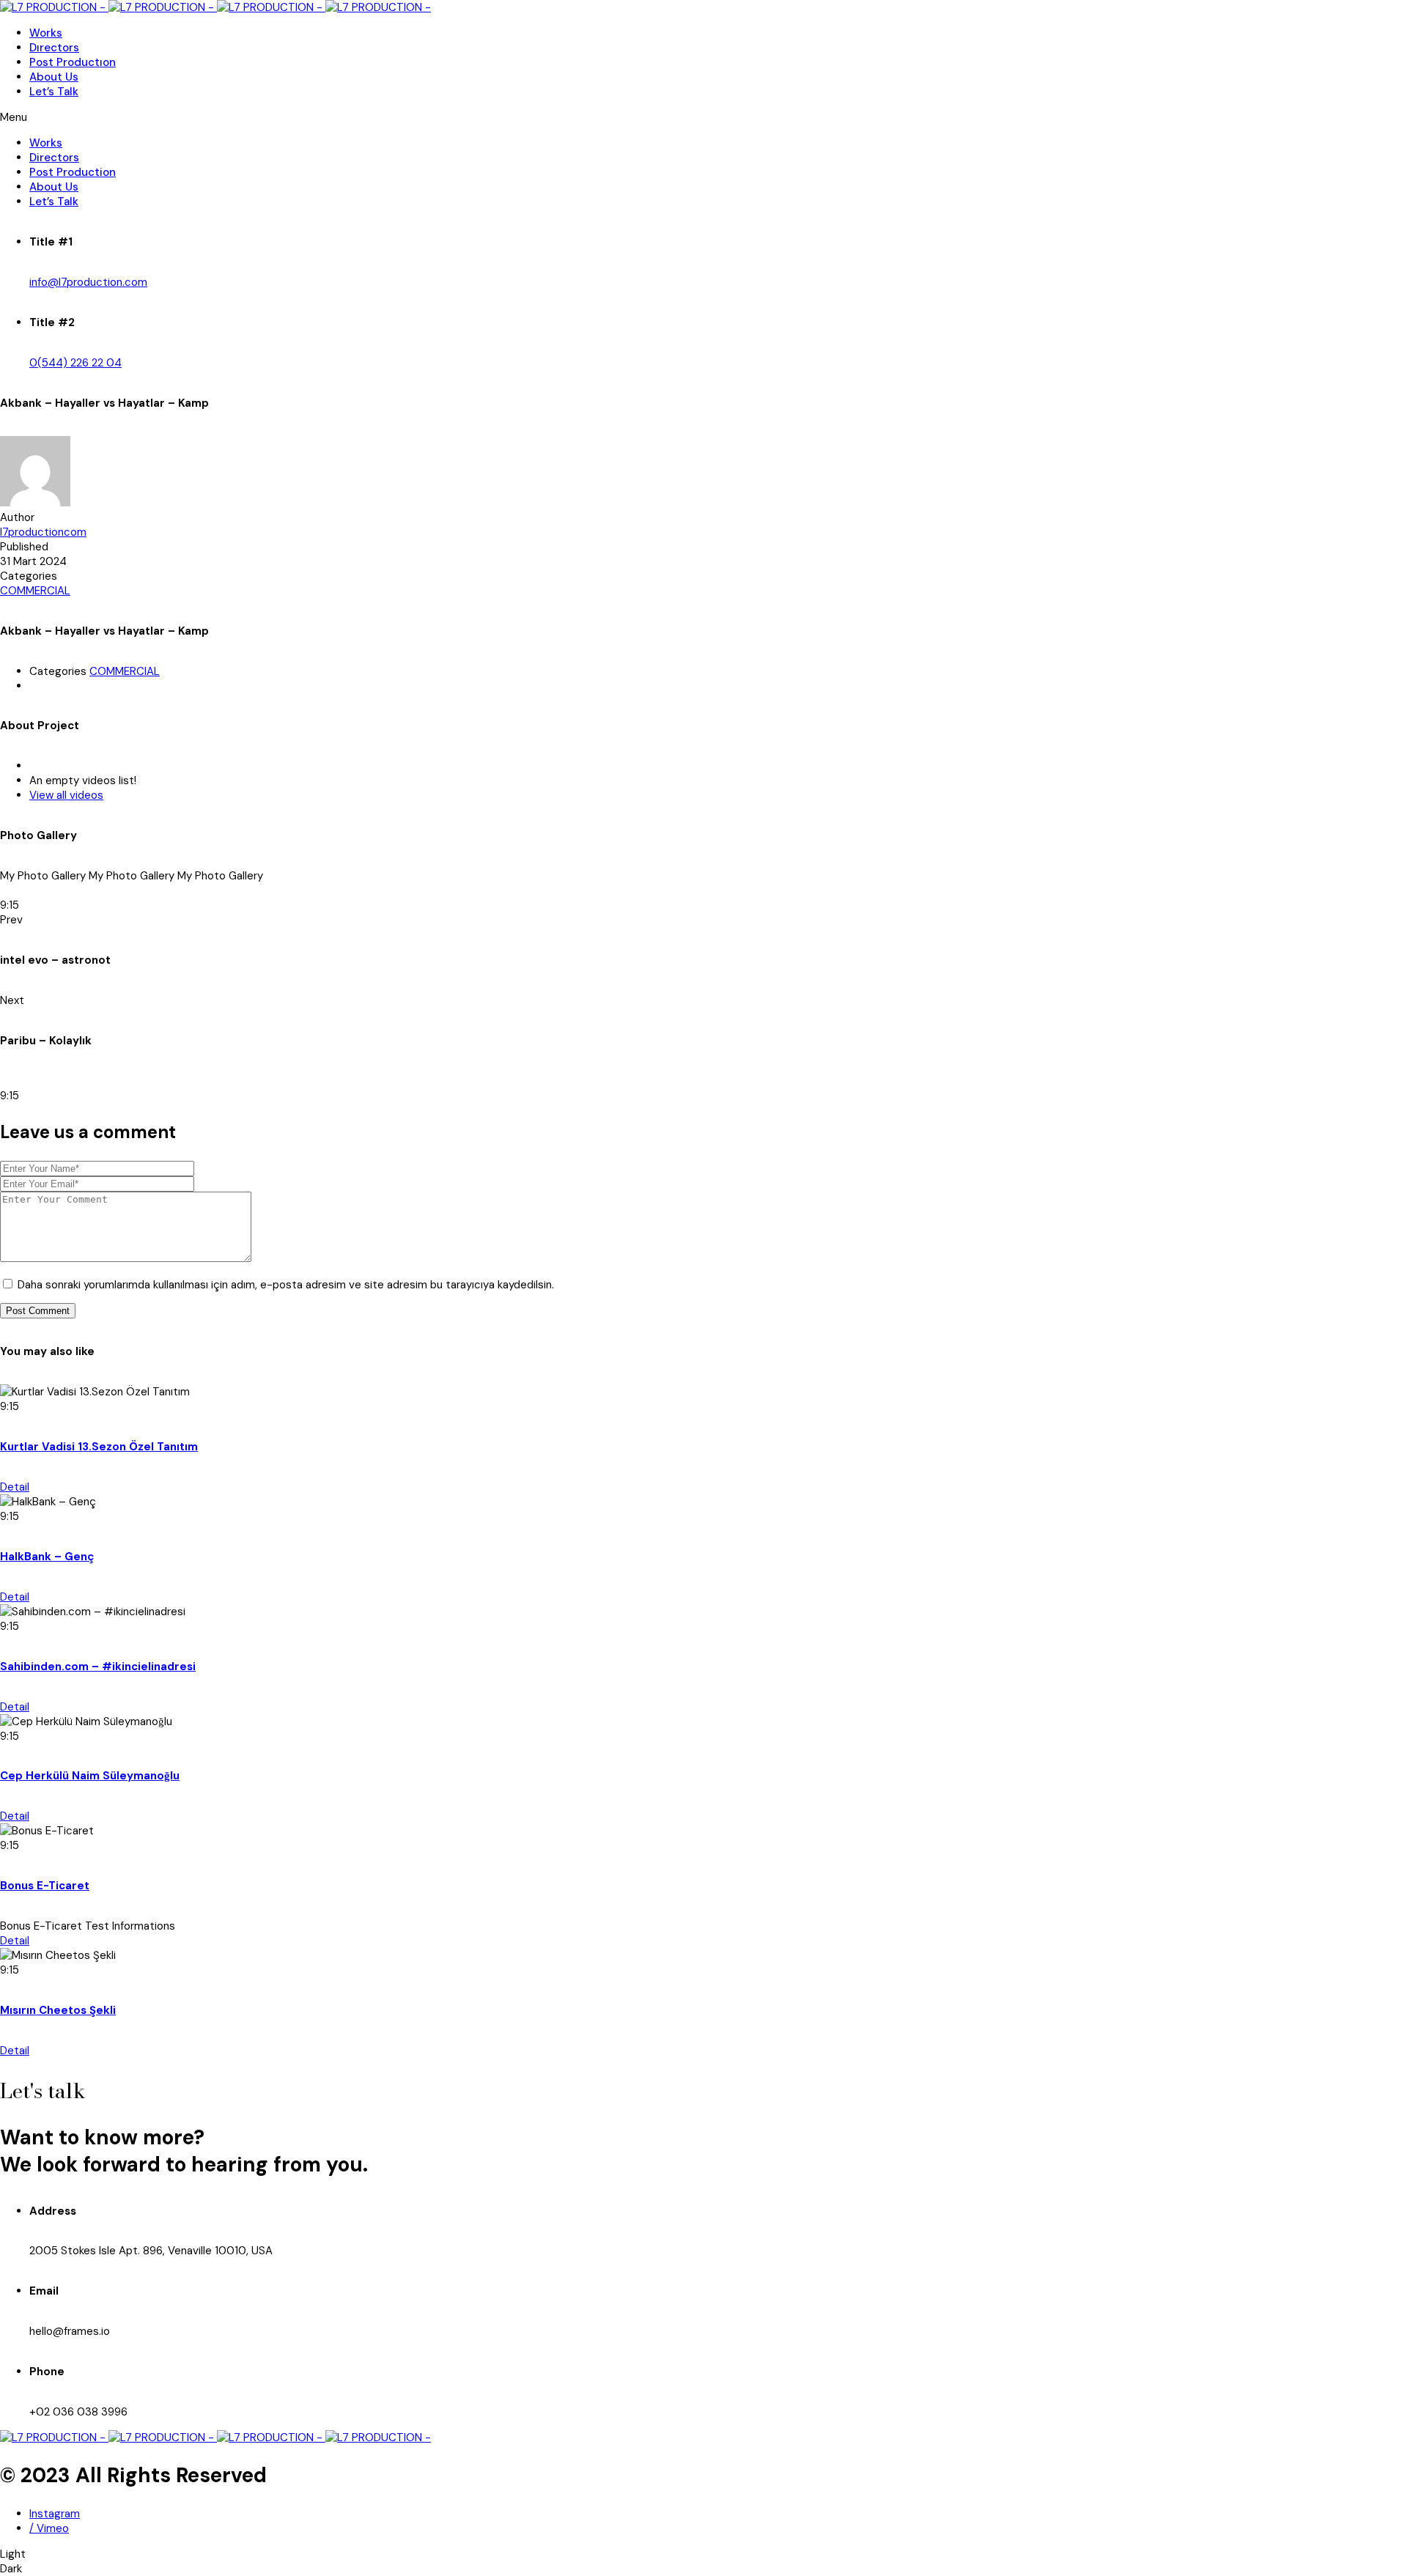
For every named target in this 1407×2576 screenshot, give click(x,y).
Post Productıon (73, 62)
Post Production (73, 172)
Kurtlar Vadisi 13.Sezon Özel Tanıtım (99, 1447)
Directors (54, 158)
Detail (15, 1487)
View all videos (66, 795)
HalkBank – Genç (47, 1557)
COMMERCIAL (35, 591)
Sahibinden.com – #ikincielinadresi (98, 1667)
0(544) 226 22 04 (75, 363)
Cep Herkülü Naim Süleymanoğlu (90, 1776)
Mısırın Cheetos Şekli (58, 2010)
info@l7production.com (88, 282)
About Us (54, 77)
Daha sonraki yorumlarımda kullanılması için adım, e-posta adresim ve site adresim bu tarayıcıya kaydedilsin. (286, 1285)
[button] (703, 117)
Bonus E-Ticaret (45, 1886)
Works (46, 33)
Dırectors (54, 48)
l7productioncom (43, 532)
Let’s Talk (54, 92)
